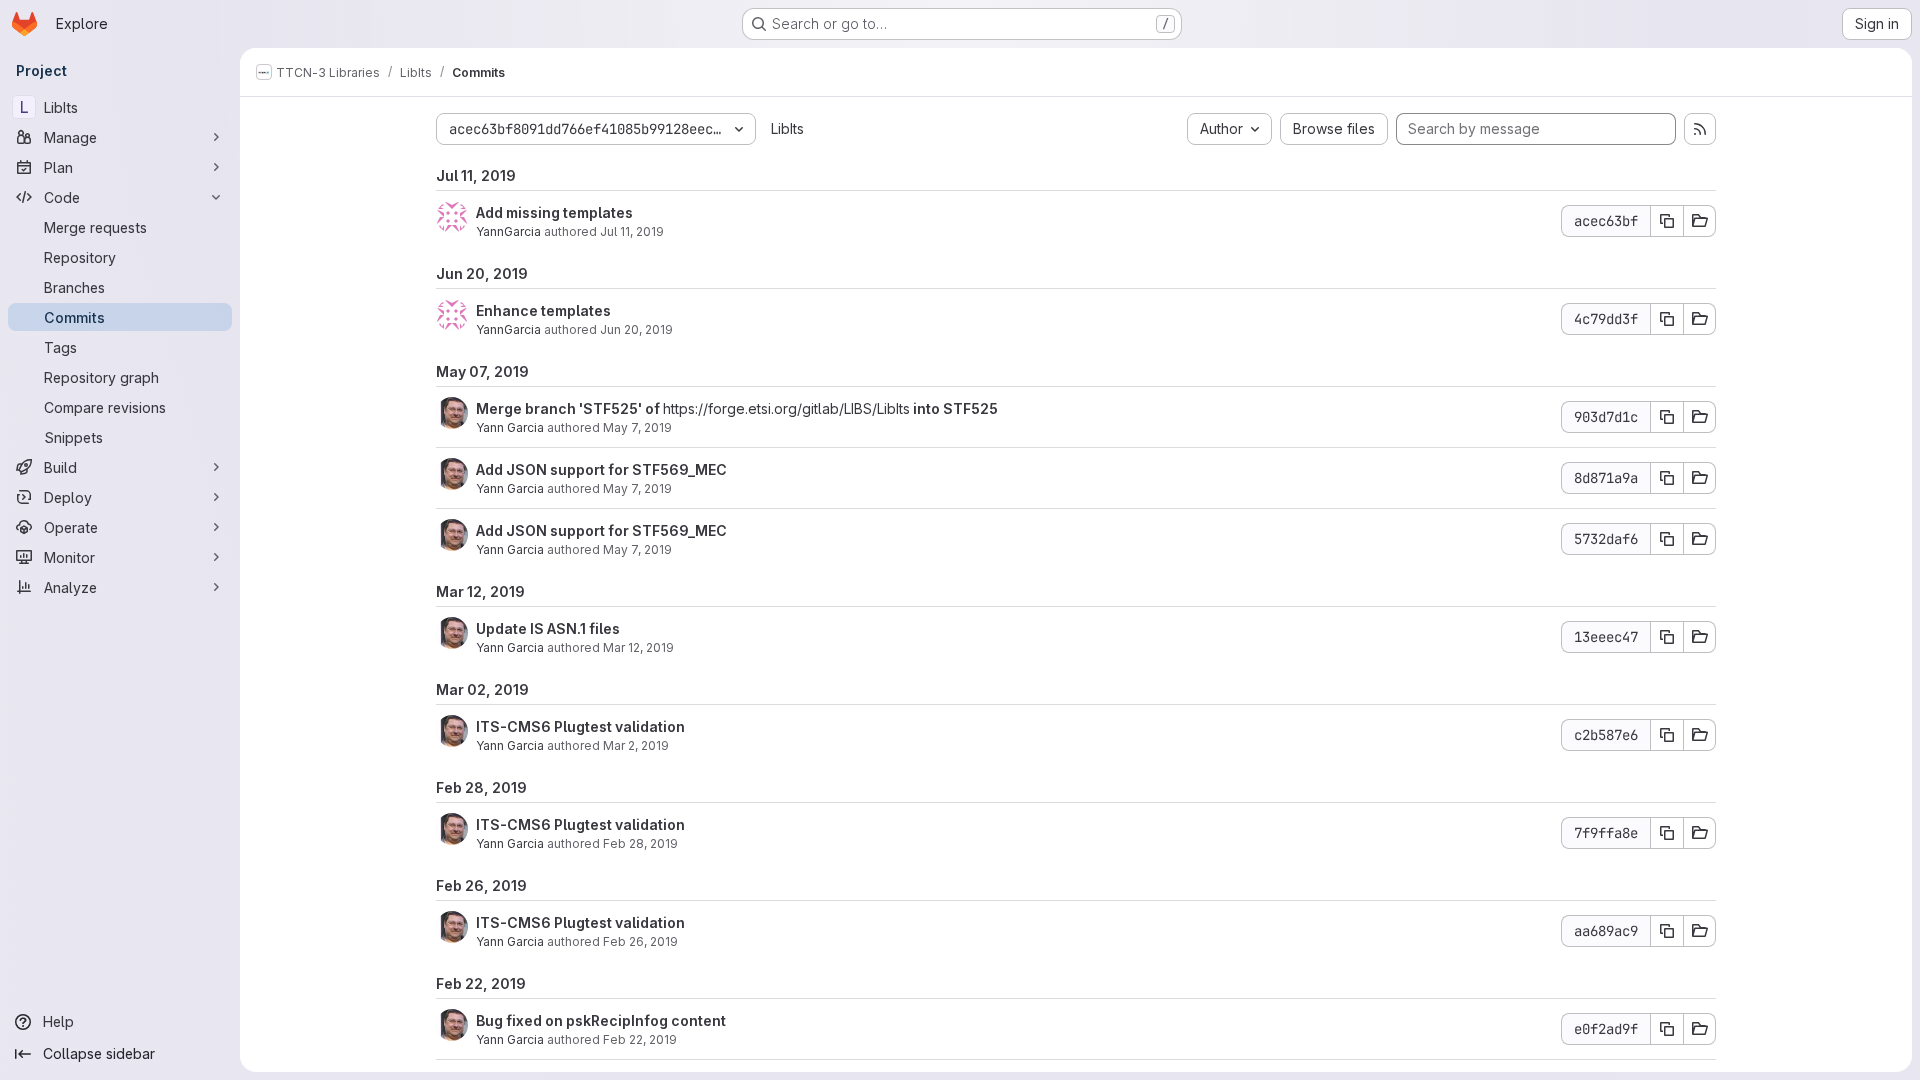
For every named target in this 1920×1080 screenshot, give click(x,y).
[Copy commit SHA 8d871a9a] (1667, 478)
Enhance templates (543, 310)
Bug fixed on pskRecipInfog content (601, 1020)
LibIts (787, 128)
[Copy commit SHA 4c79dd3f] (1667, 319)
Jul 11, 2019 (632, 231)
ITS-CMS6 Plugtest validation (580, 726)
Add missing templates (554, 212)
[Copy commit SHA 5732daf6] (1667, 539)
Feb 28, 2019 (640, 843)
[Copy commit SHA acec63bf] (1667, 221)
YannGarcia (508, 231)
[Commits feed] (1700, 129)
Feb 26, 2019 (640, 941)
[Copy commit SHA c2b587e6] (1667, 735)
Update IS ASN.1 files (548, 628)
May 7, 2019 (637, 427)
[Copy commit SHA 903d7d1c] (1667, 417)
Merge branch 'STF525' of (569, 408)
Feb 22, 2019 (640, 1039)
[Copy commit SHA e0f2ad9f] (1667, 1029)
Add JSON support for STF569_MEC (601, 469)
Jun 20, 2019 (636, 329)
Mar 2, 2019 (636, 745)
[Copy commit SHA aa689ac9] (1667, 931)
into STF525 (954, 408)
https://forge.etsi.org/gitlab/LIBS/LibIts (786, 408)
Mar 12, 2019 (638, 647)
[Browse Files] (1700, 221)
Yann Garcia (510, 427)
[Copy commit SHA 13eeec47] (1667, 637)
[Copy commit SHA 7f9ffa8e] (1667, 833)
